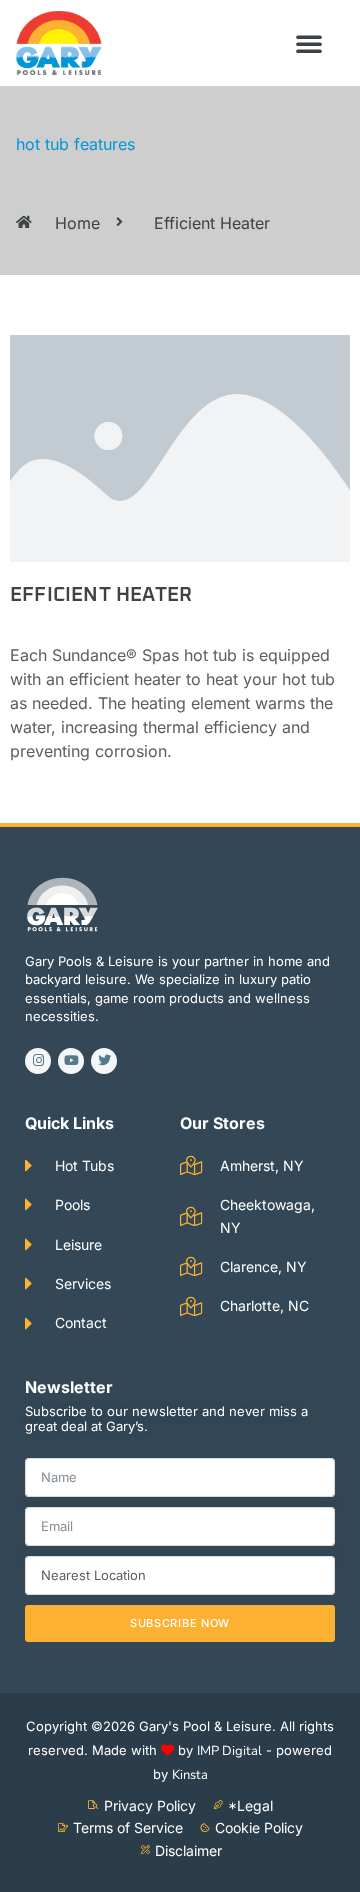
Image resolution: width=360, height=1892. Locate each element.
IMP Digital (229, 1751)
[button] (309, 43)
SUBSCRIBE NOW (180, 1623)
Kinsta (190, 1775)
